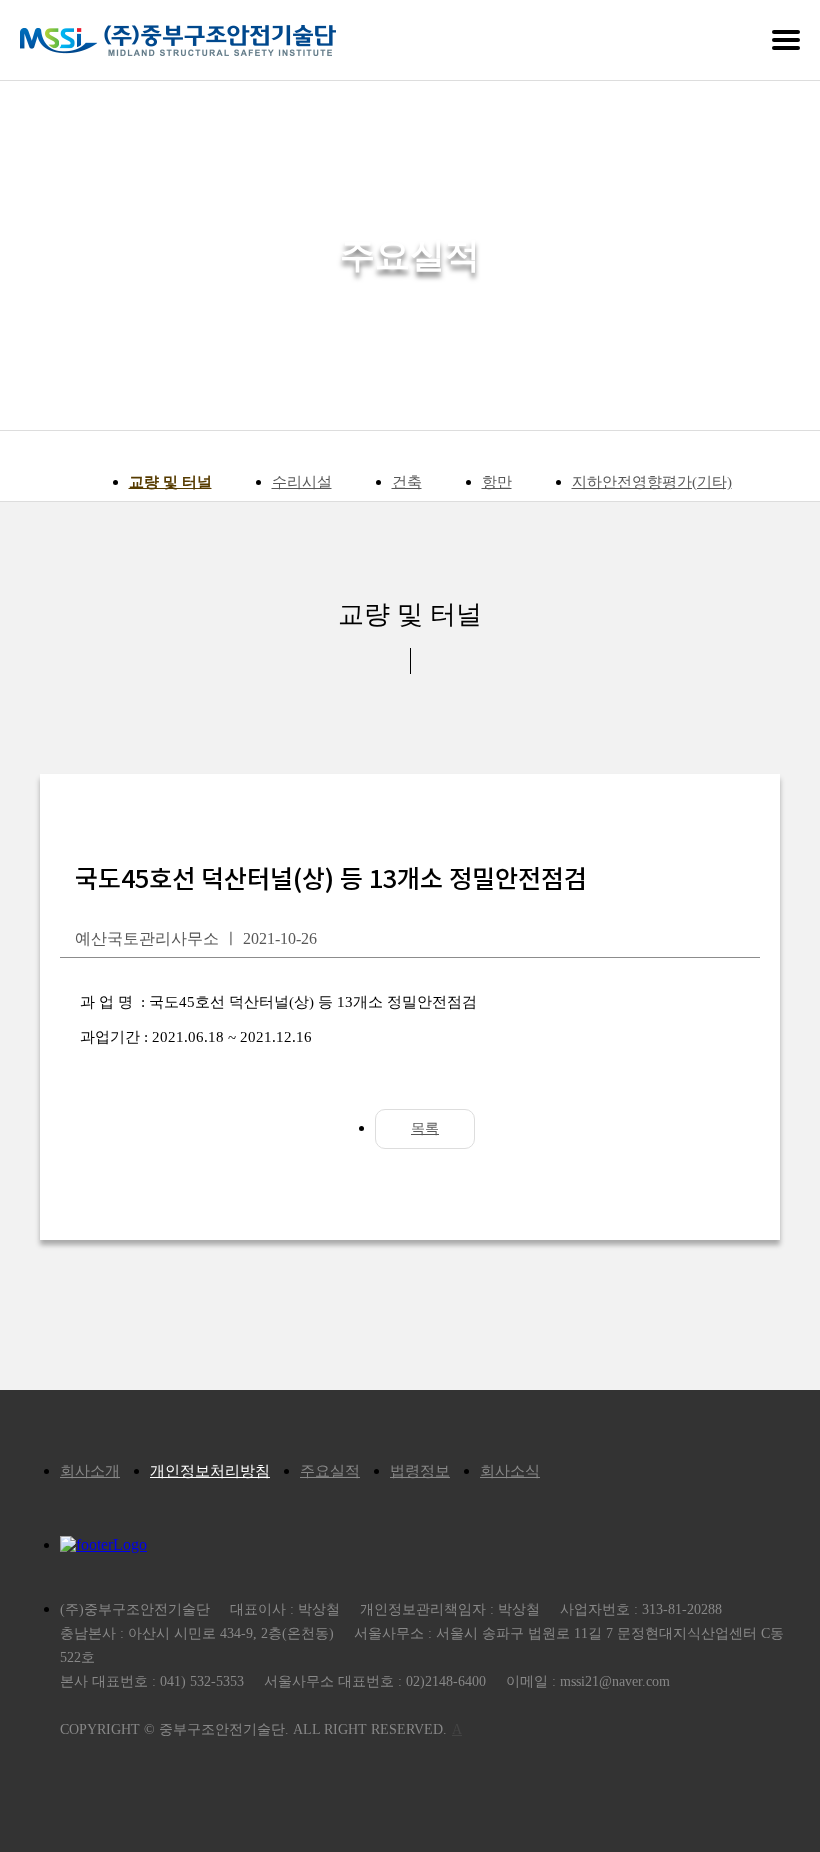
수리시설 (302, 482)
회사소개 (90, 1471)
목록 (425, 1128)
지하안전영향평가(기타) (652, 482)
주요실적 (330, 1471)
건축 (407, 482)
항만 (497, 482)
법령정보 (420, 1471)
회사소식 (510, 1471)
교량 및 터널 (170, 482)
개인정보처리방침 (210, 1471)
